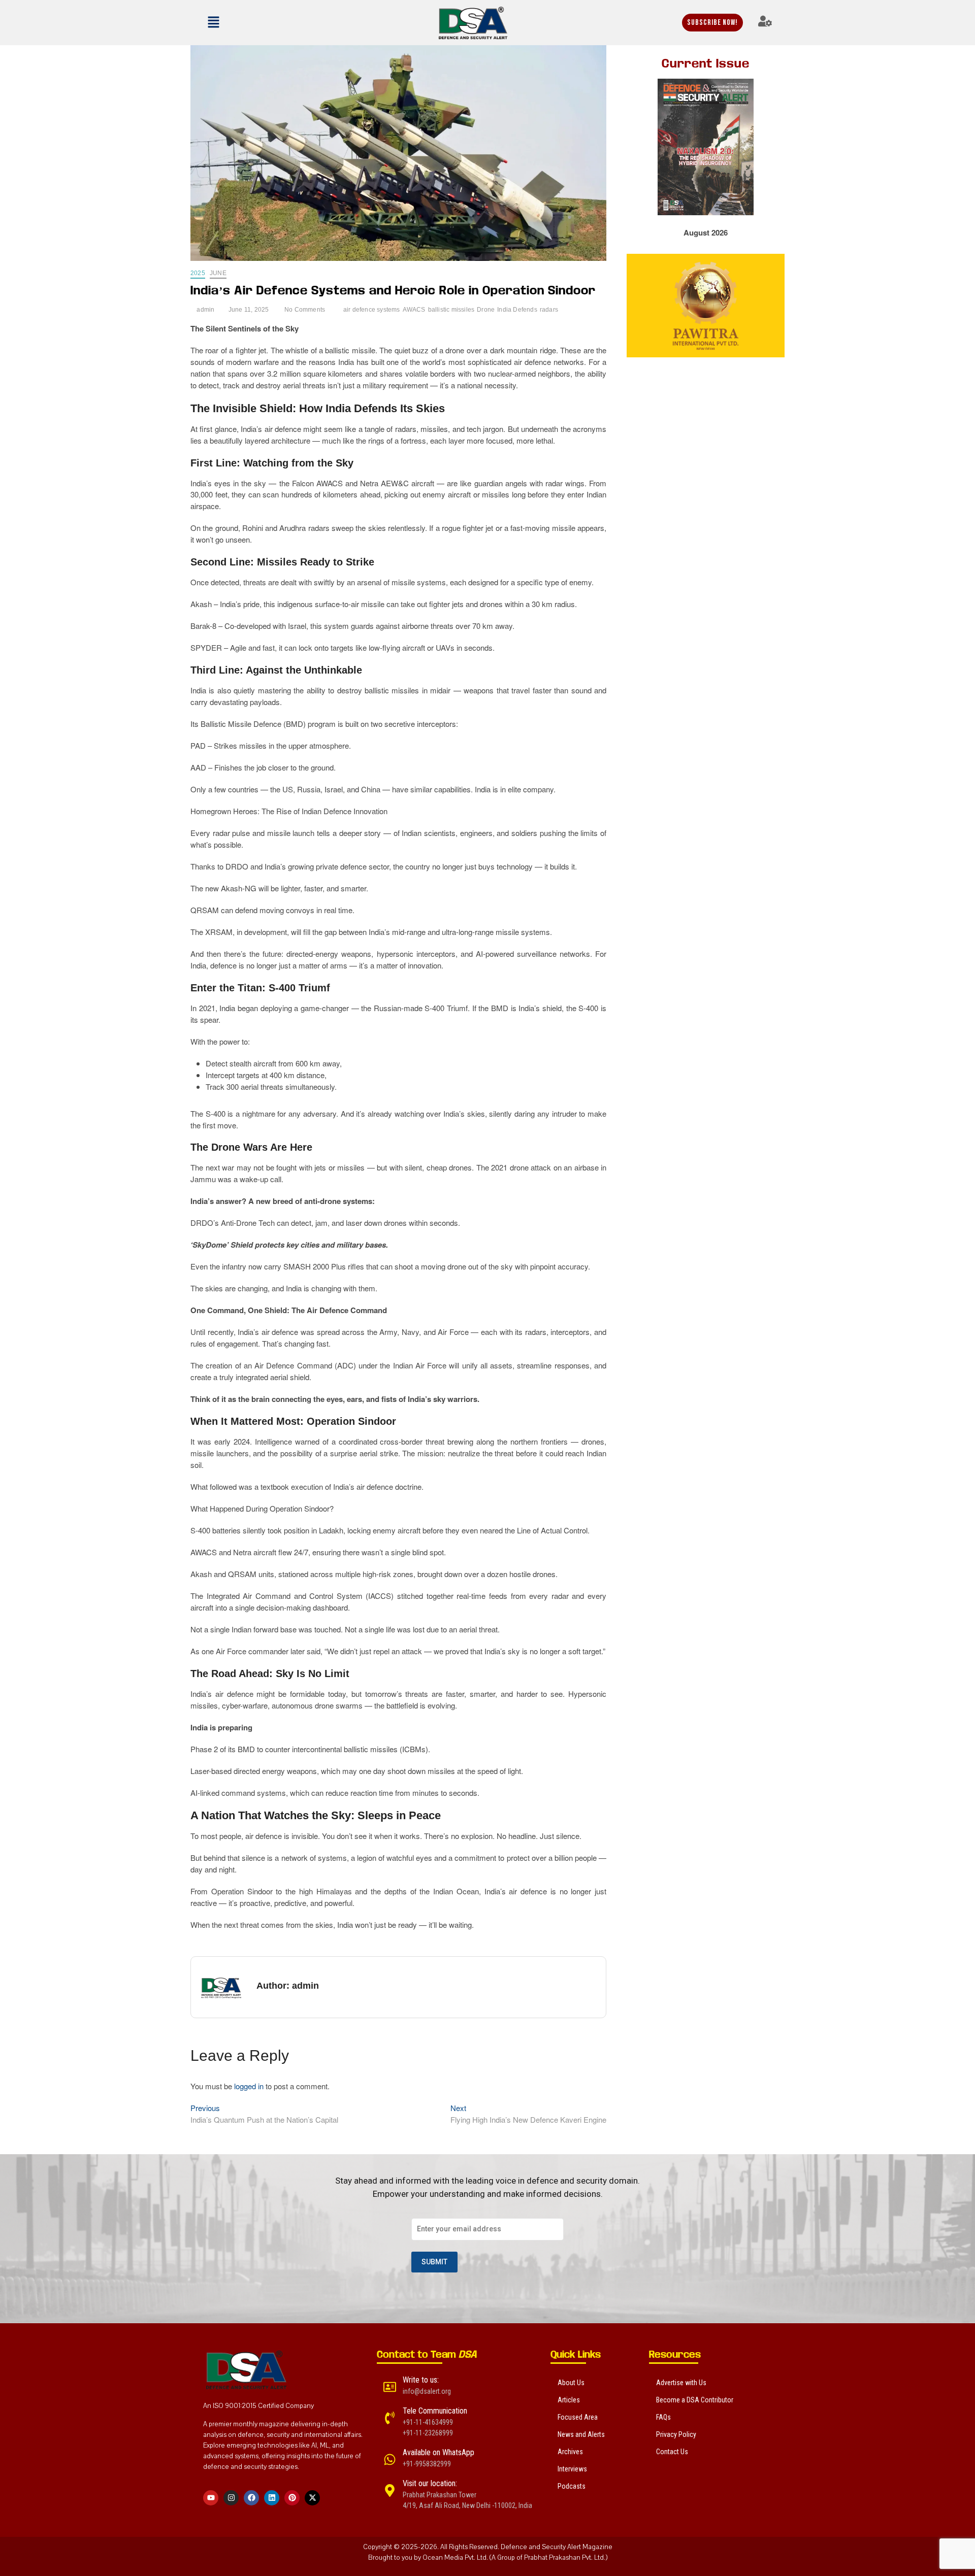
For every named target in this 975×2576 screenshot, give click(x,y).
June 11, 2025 (248, 310)
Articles (569, 2400)
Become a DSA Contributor (695, 2400)
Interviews (572, 2469)
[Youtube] (211, 2498)
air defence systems (372, 310)
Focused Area (578, 2417)
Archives (570, 2452)
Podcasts (572, 2486)
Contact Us (672, 2452)
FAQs (663, 2417)
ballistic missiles (451, 310)
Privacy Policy (676, 2434)
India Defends (517, 310)
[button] (241, 22)
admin (205, 310)
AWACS (414, 310)
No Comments (304, 310)
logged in (249, 2086)
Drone (486, 310)
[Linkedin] (272, 2498)
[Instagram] (231, 2498)
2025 (198, 273)
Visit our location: (430, 2483)
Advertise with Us (681, 2383)
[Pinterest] (292, 2498)
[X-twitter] (312, 2498)
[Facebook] (251, 2498)
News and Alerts (581, 2434)
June (218, 273)
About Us (571, 2383)
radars (549, 310)
